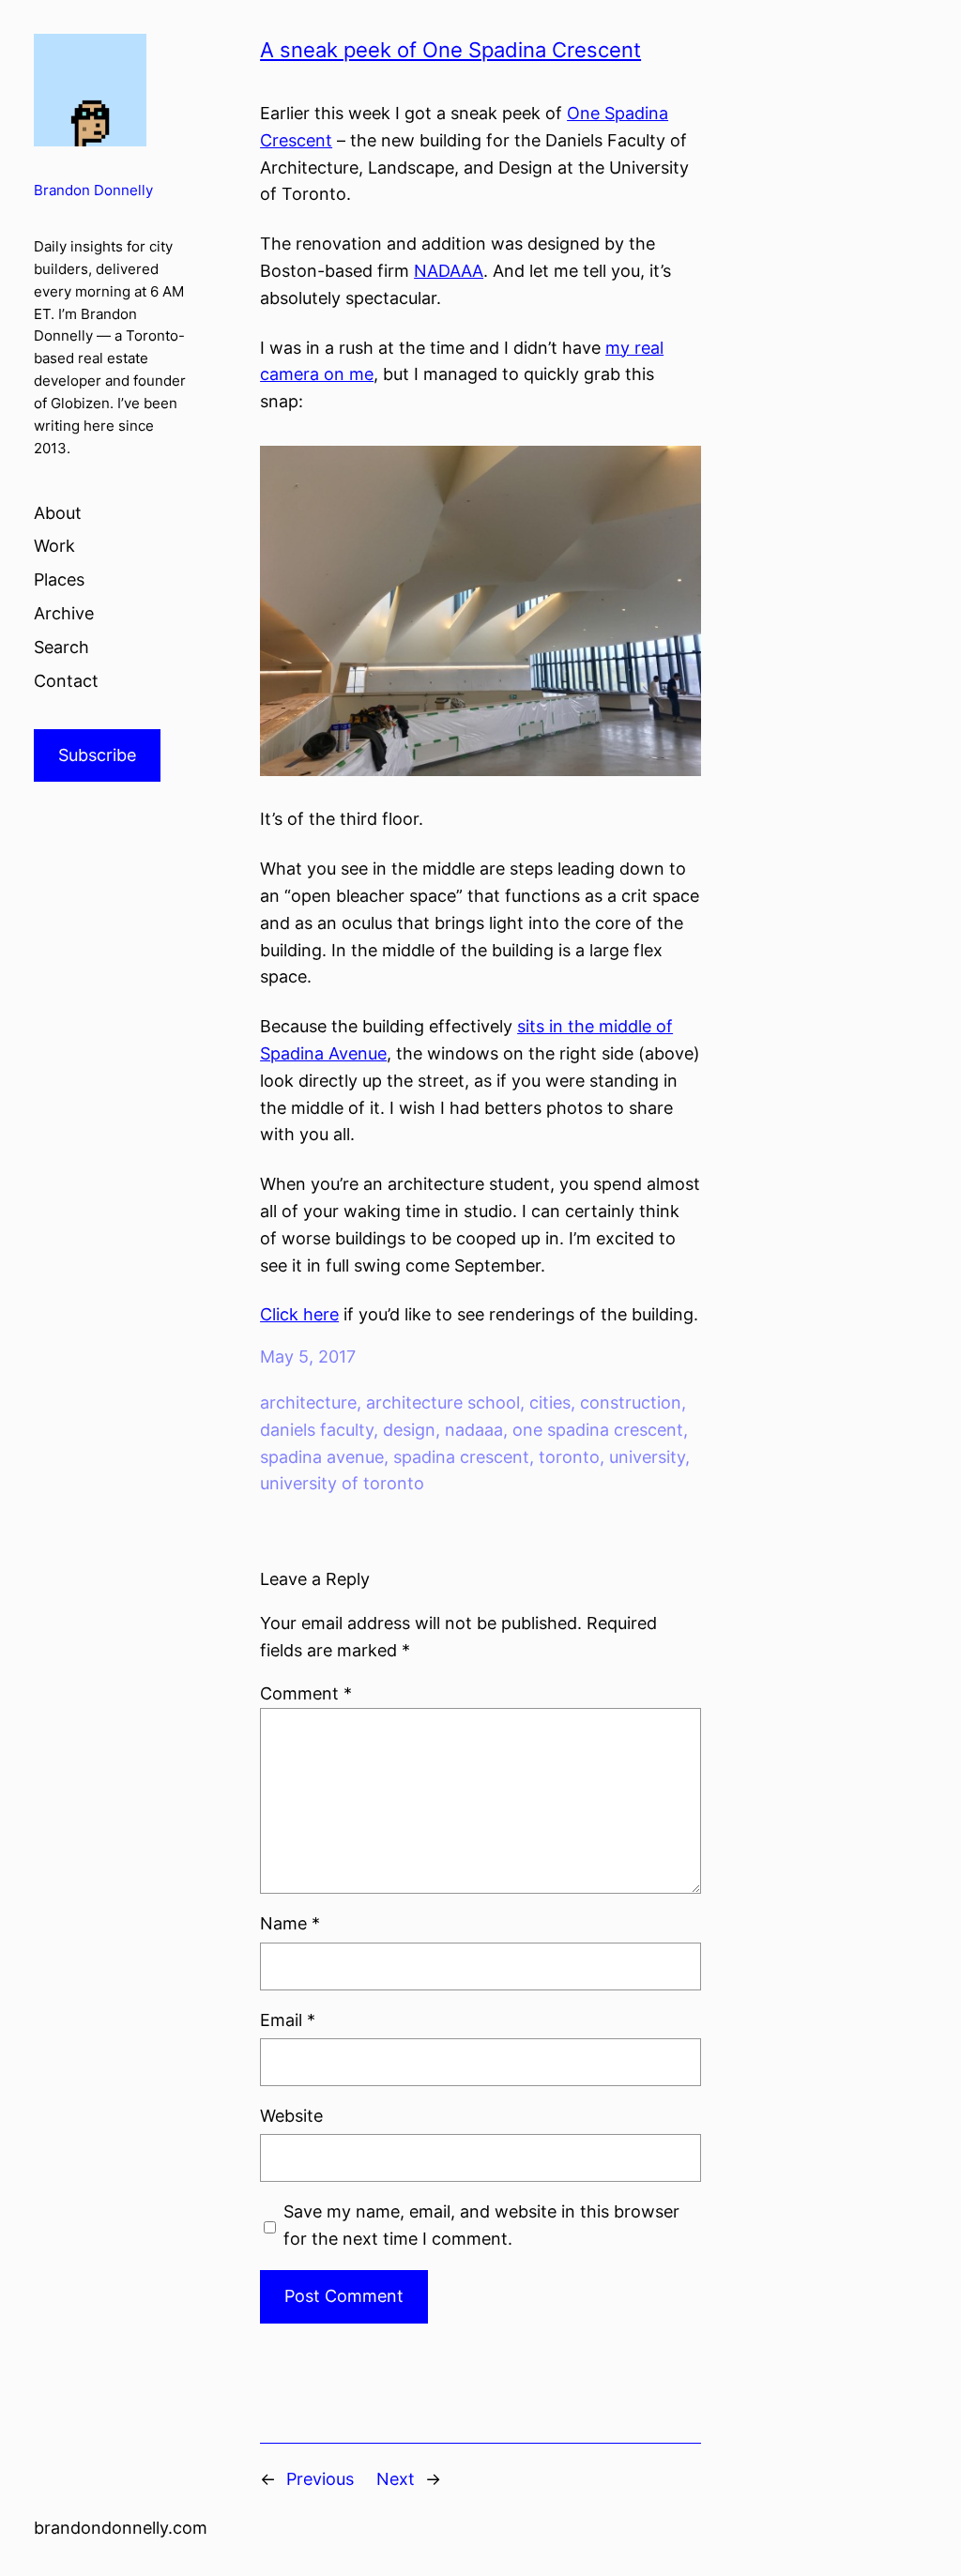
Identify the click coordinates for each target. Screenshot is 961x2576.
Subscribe (97, 755)
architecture (308, 1402)
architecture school (443, 1402)
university (647, 1457)
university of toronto (342, 1483)
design (409, 1430)
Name (290, 1923)
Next (396, 2479)
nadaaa (474, 1430)
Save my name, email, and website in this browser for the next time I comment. (481, 2225)
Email (288, 2020)
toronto (569, 1457)
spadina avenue (322, 1457)
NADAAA (449, 271)
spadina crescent (461, 1457)
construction (631, 1402)
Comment (306, 1693)
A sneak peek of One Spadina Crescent (450, 50)
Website (291, 2116)
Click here (299, 1314)
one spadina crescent (598, 1430)
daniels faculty (317, 1430)
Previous (320, 2479)
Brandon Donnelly (93, 191)
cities (550, 1402)
